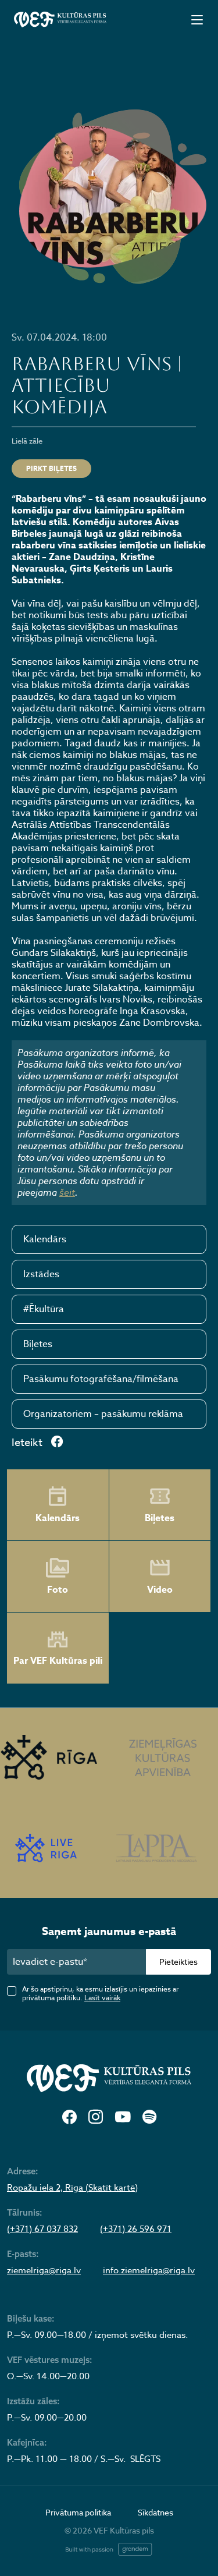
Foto (58, 1590)
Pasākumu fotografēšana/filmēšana (101, 1379)
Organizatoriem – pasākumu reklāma (103, 1414)
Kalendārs (45, 1239)
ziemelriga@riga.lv (44, 2270)
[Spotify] (149, 2118)
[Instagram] (96, 2118)
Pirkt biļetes (51, 468)
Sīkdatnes (156, 2512)
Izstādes (41, 1274)
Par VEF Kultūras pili (58, 1661)
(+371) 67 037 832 (42, 2229)
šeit (67, 1192)
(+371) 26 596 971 (136, 2229)
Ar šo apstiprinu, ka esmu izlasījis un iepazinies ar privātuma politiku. (100, 1993)
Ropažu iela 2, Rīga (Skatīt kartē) (72, 2188)
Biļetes (38, 1344)
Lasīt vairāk (102, 1998)
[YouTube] (123, 2118)
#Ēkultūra (44, 1309)
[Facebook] (69, 2118)
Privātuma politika (78, 2512)
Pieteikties (178, 1962)
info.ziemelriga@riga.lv (149, 2270)
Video (160, 1590)
